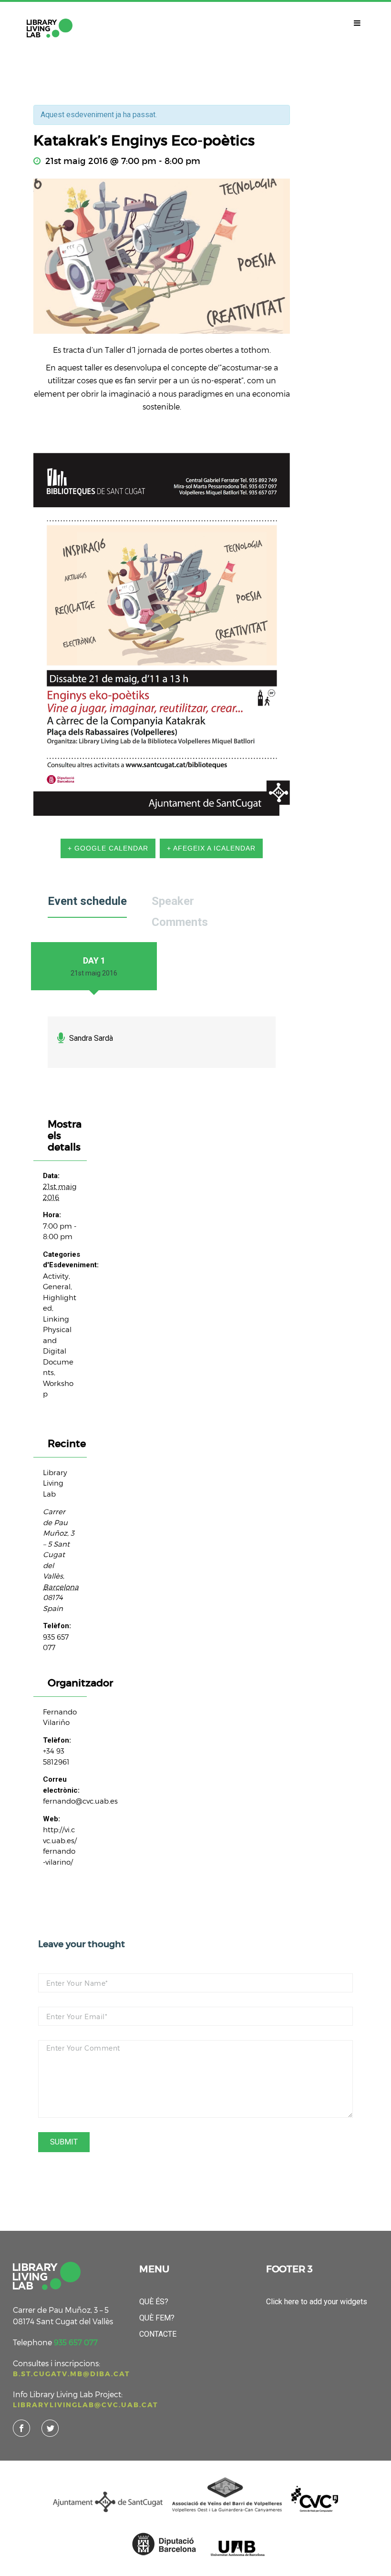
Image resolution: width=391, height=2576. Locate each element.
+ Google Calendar (108, 848)
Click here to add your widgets (317, 2302)
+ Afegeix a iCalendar (211, 848)
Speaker (173, 902)
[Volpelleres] (50, 28)
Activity (56, 1276)
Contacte (158, 2334)
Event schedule (87, 902)
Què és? (154, 2302)
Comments (180, 923)
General (57, 1286)
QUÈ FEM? (157, 2318)
